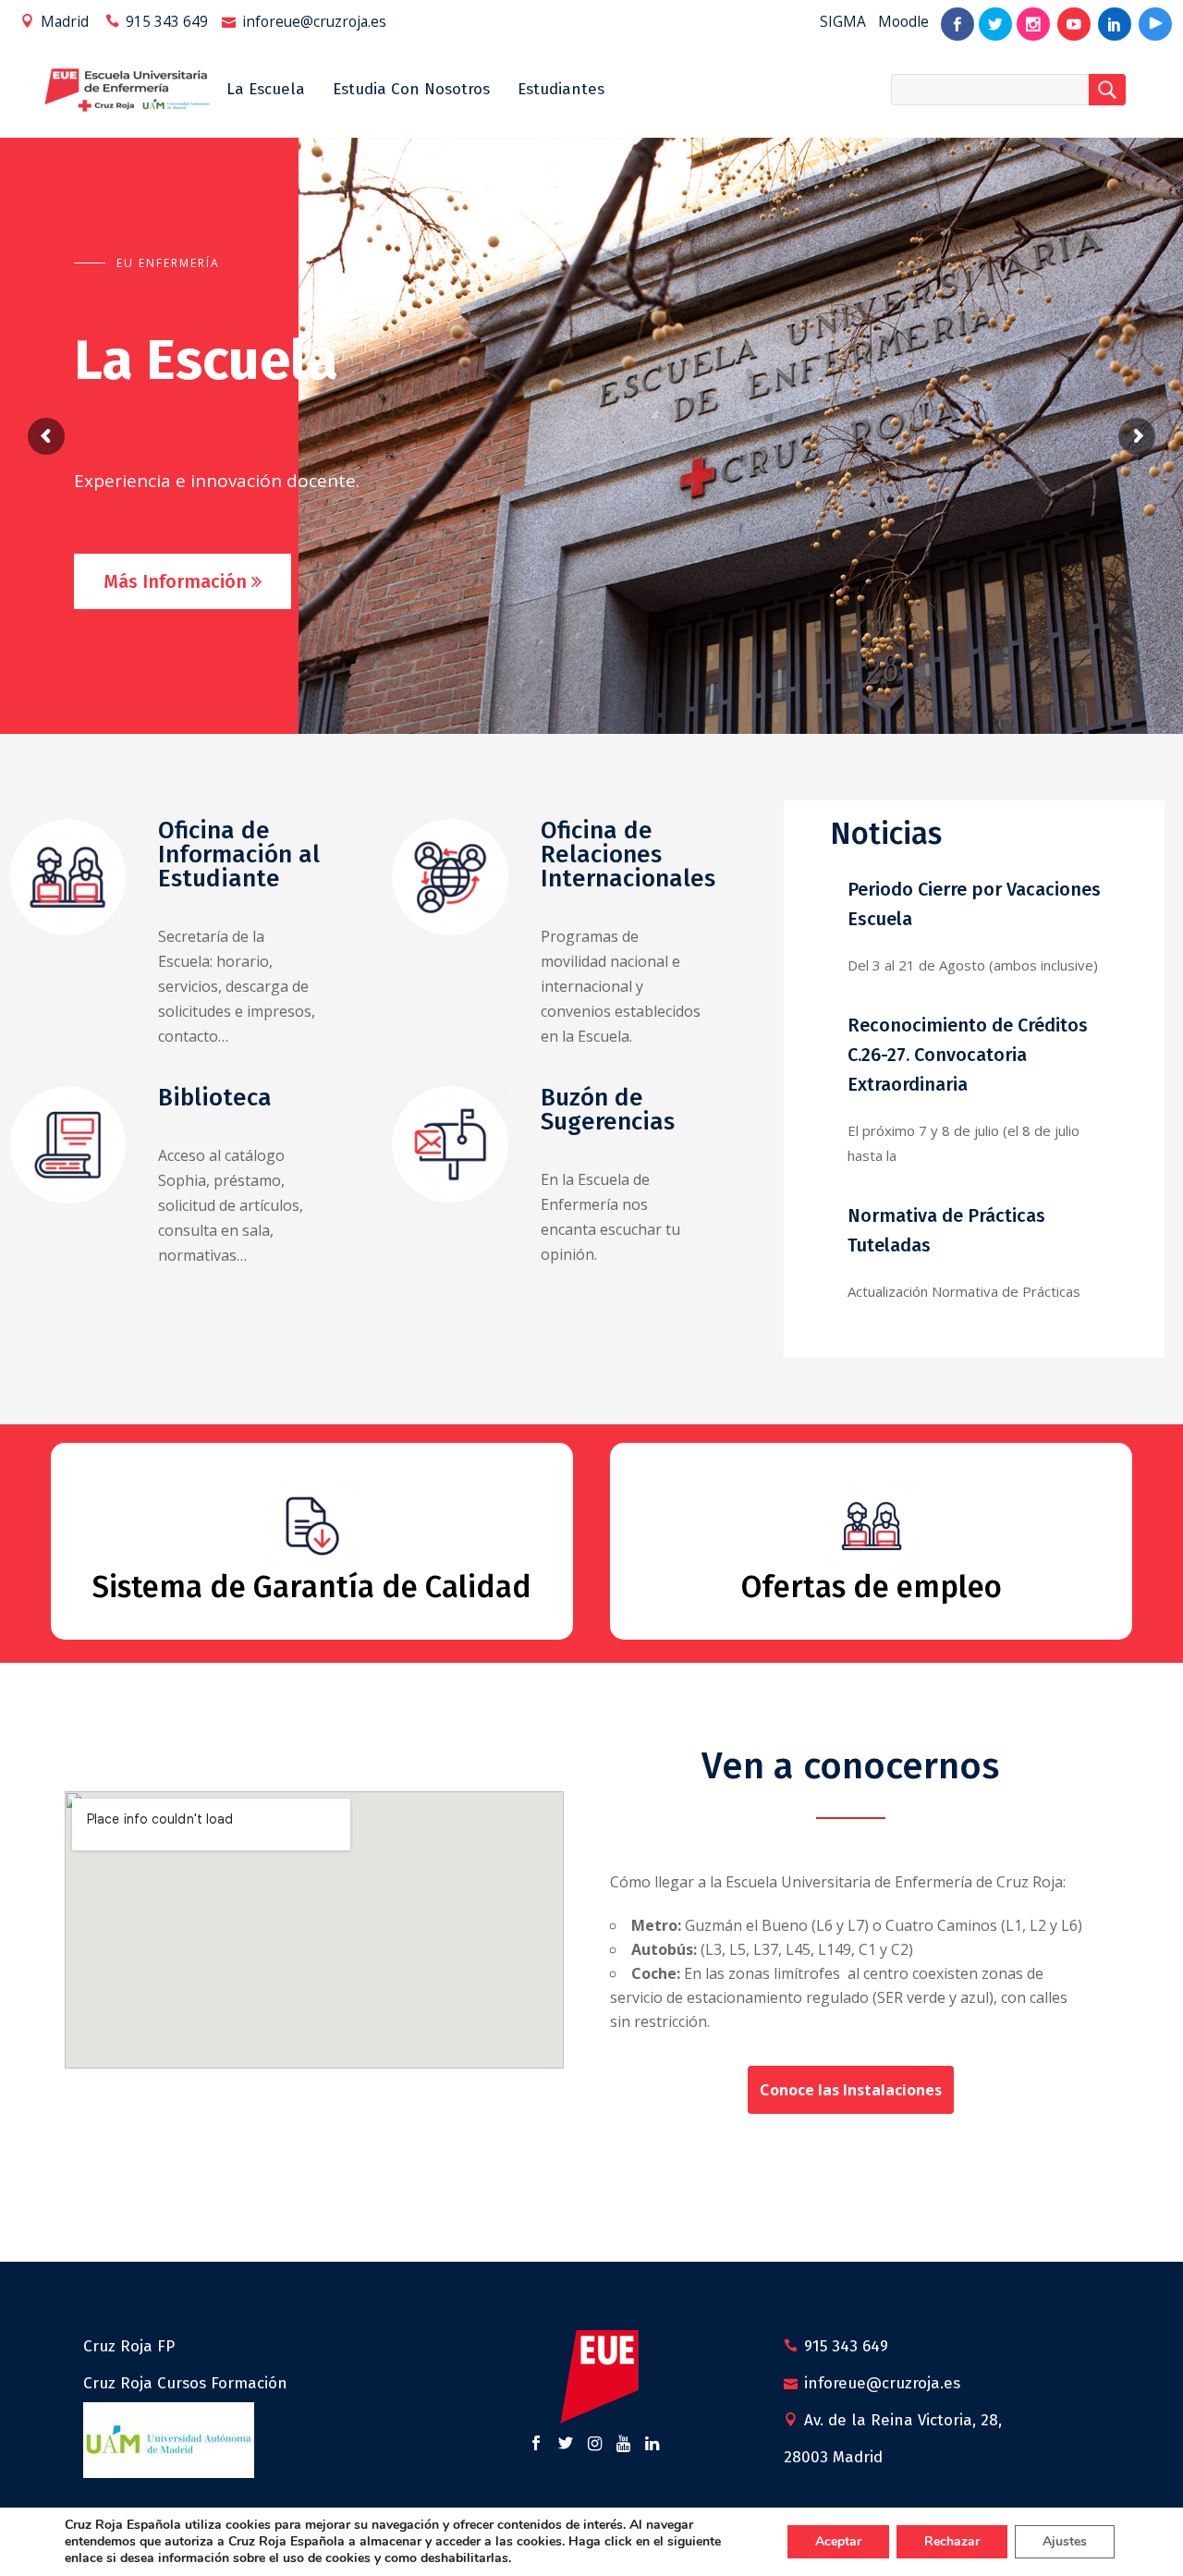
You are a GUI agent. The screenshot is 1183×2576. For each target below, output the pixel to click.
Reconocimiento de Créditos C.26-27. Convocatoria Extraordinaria (968, 1055)
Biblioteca (215, 1098)
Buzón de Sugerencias (608, 1110)
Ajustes (1065, 2541)
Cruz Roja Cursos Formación (185, 2383)
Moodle (903, 21)
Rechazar (952, 2541)
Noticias (886, 834)
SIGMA (843, 21)
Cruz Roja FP (129, 2346)
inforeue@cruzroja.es (314, 21)
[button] (851, 2090)
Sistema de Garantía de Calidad (312, 1587)
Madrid (65, 21)
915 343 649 (167, 21)
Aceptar (838, 2541)
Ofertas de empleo (872, 1587)
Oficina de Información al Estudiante (239, 855)
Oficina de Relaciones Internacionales (628, 855)
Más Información (184, 581)
